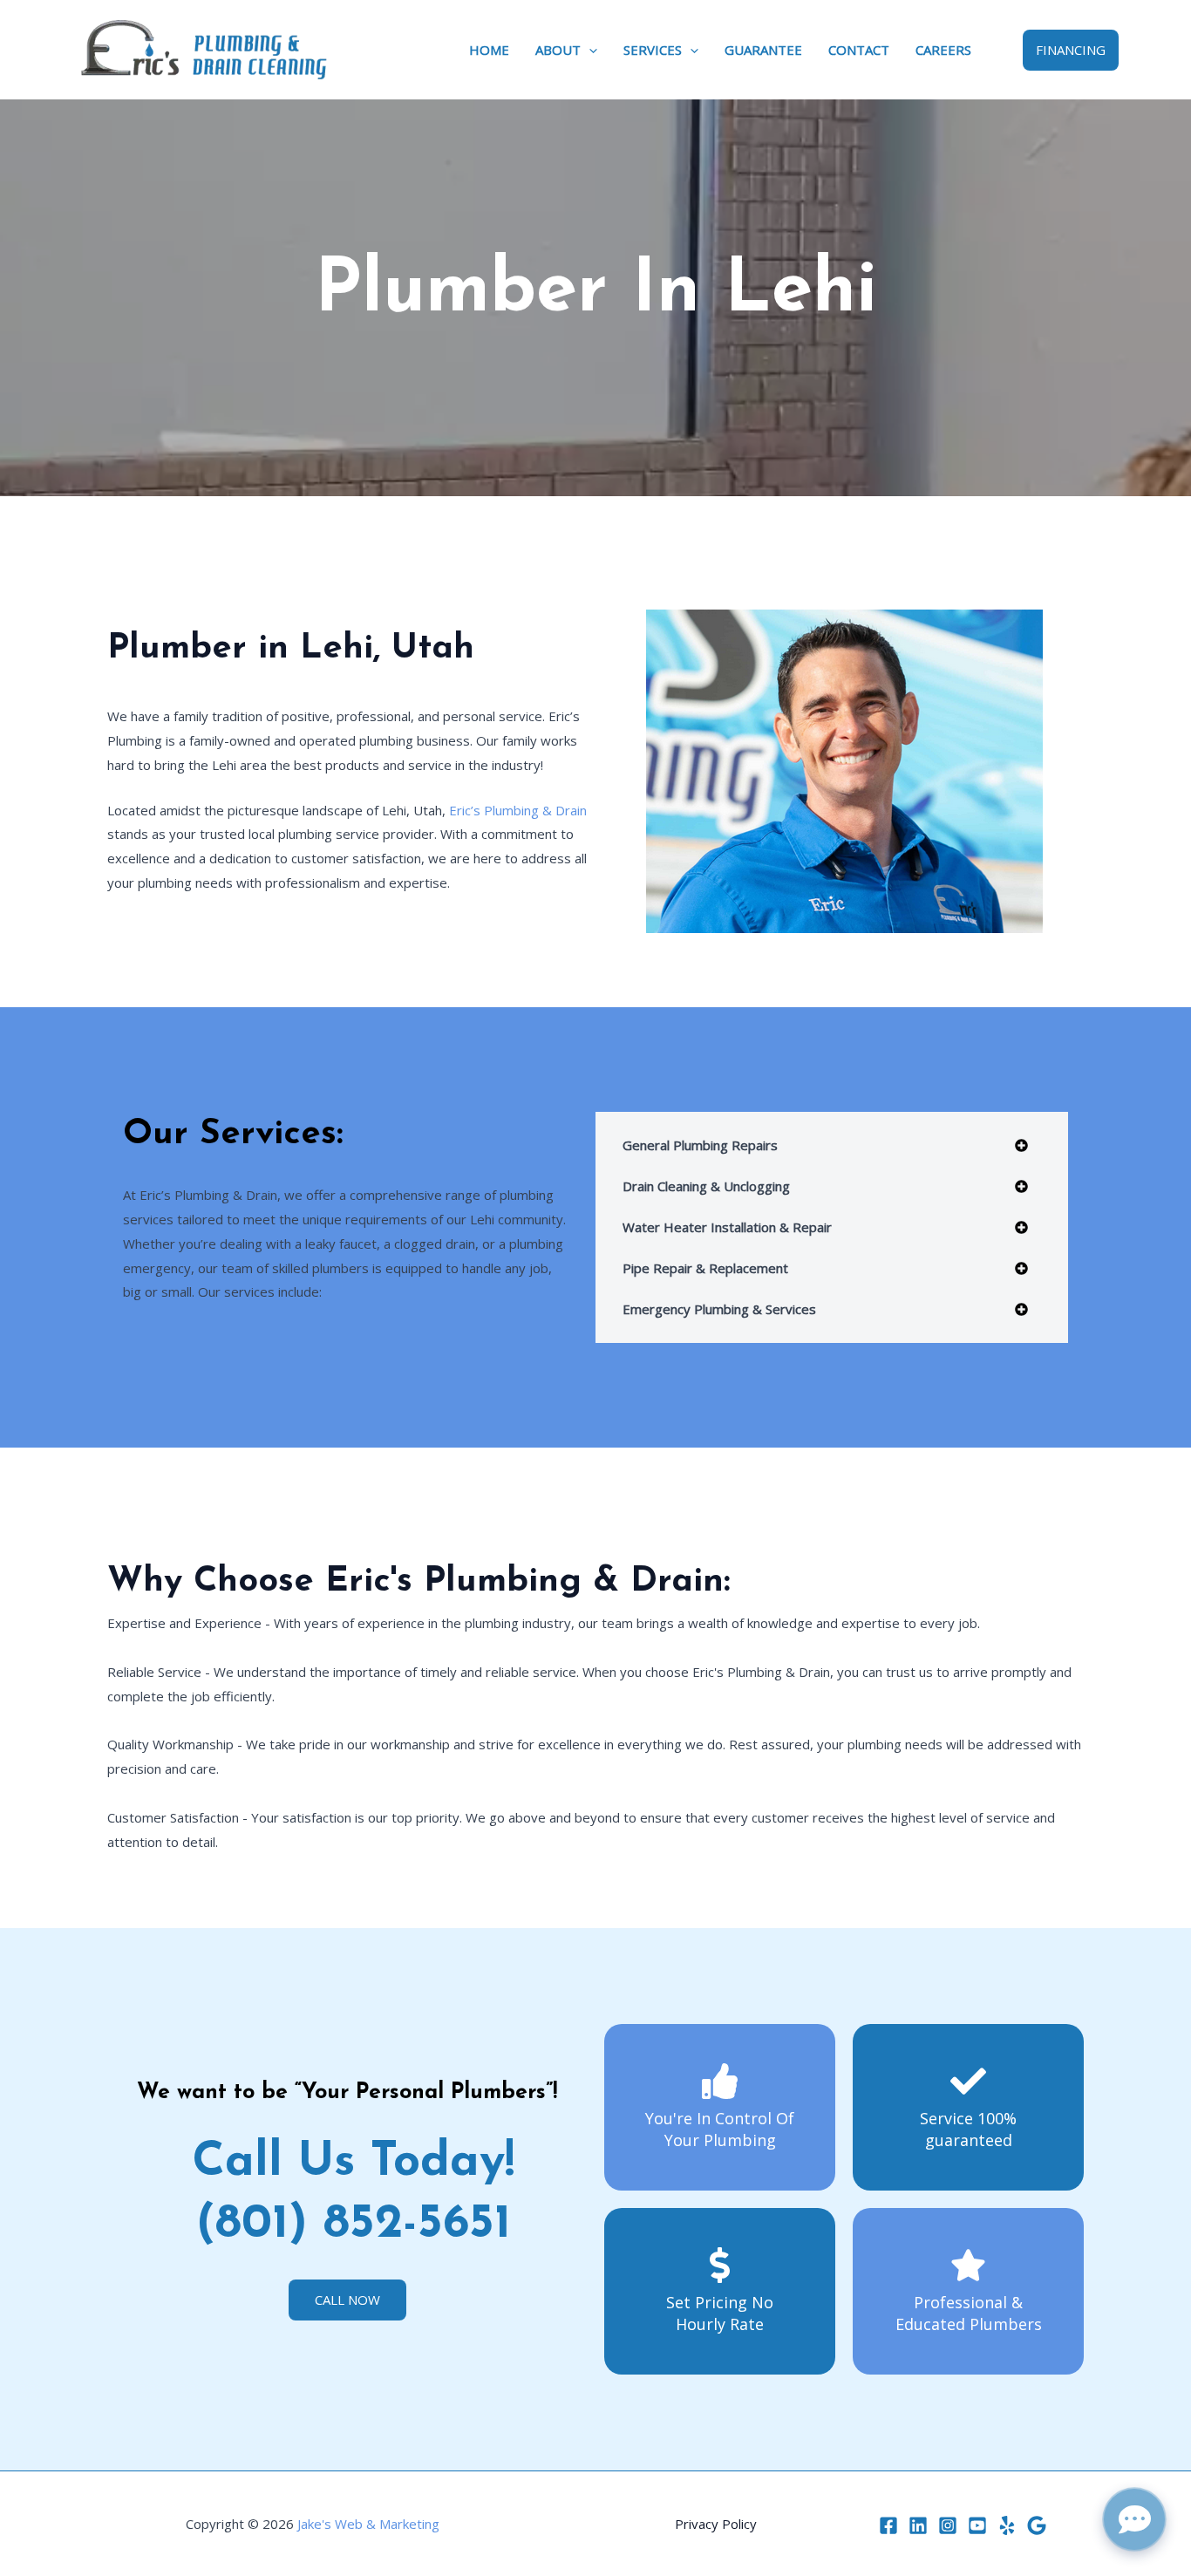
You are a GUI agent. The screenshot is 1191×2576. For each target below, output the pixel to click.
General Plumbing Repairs (700, 1145)
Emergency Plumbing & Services (719, 1309)
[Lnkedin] (918, 2525)
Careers (943, 50)
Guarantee (763, 50)
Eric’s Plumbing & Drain (518, 810)
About (558, 50)
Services (653, 50)
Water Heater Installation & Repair (727, 1227)
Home (489, 50)
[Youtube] (977, 2525)
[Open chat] (1134, 2519)
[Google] (1037, 2525)
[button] (589, 50)
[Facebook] (888, 2525)
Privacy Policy (716, 2524)
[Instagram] (948, 2525)
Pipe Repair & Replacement (705, 1268)
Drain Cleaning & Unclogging (706, 1186)
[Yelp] (1007, 2525)
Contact (859, 50)
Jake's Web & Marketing (368, 2524)
